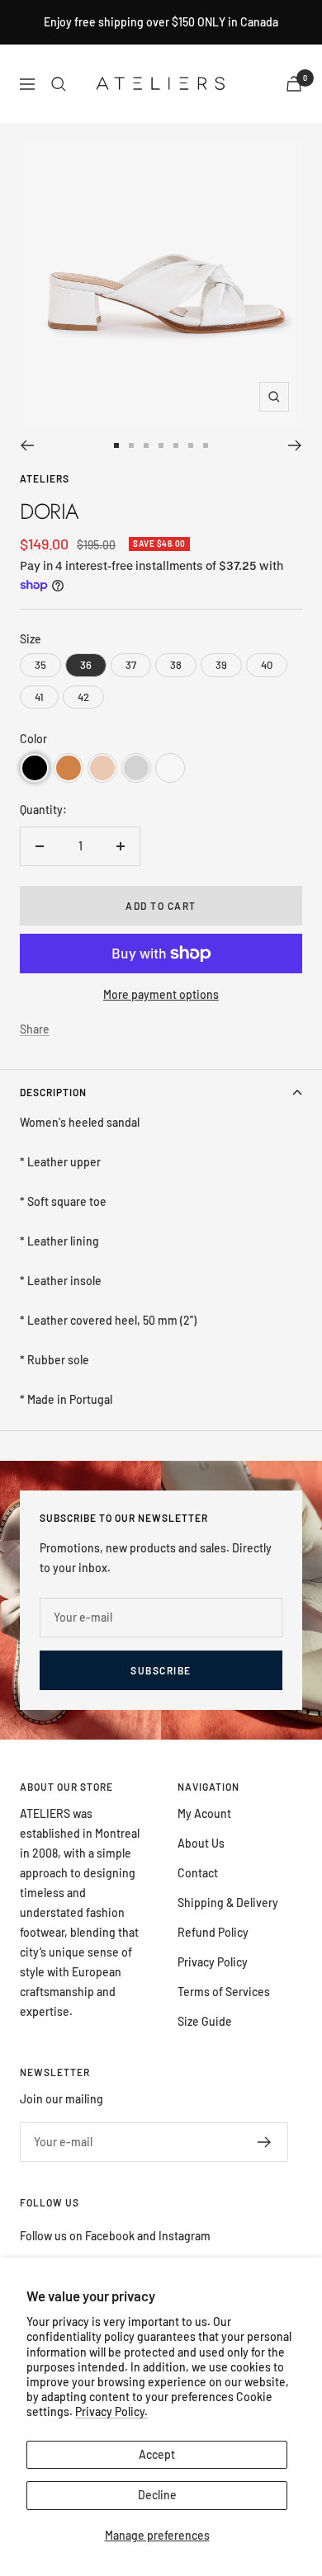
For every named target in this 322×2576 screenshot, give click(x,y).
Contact (198, 1873)
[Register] (265, 2142)
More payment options (161, 994)
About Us (201, 1843)
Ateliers (45, 478)
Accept (157, 2454)
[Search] (59, 84)
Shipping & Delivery (228, 1903)
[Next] (295, 445)
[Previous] (27, 445)
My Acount (204, 1813)
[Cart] (294, 84)
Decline (157, 2495)
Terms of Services (224, 1992)
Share (35, 1029)
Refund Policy (213, 1932)
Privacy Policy (213, 1962)
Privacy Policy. (111, 2411)
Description (53, 1092)
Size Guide (205, 2021)
